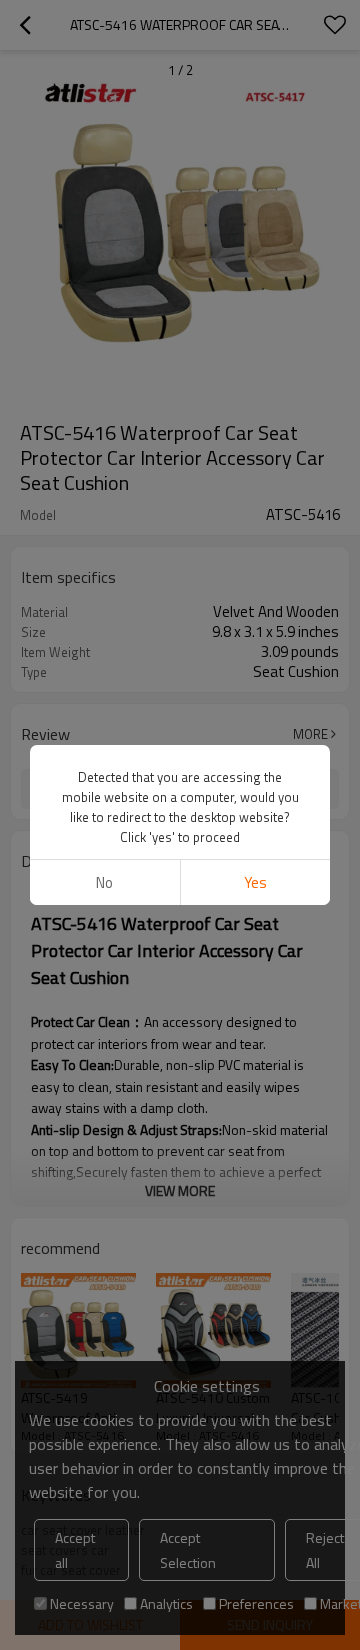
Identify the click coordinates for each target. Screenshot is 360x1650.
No (104, 882)
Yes (255, 882)
